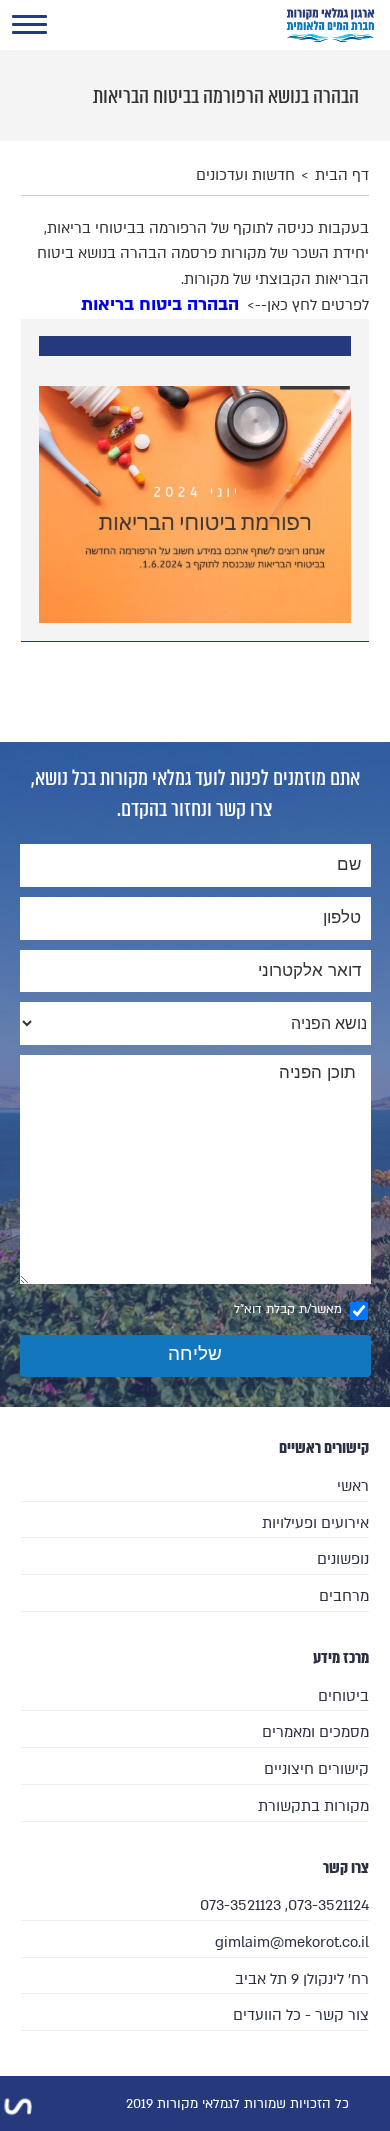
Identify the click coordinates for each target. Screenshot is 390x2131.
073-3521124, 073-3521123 (284, 1905)
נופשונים (342, 1559)
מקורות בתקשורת (313, 1806)
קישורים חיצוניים (316, 1769)
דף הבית (342, 175)
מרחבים (343, 1596)
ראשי (352, 1486)
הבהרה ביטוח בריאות (160, 304)
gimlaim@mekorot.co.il (291, 1942)
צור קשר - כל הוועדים (300, 2015)
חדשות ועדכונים (245, 175)
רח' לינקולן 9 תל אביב (301, 1979)
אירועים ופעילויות (315, 1523)
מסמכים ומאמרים (315, 1732)
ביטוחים (343, 1696)
